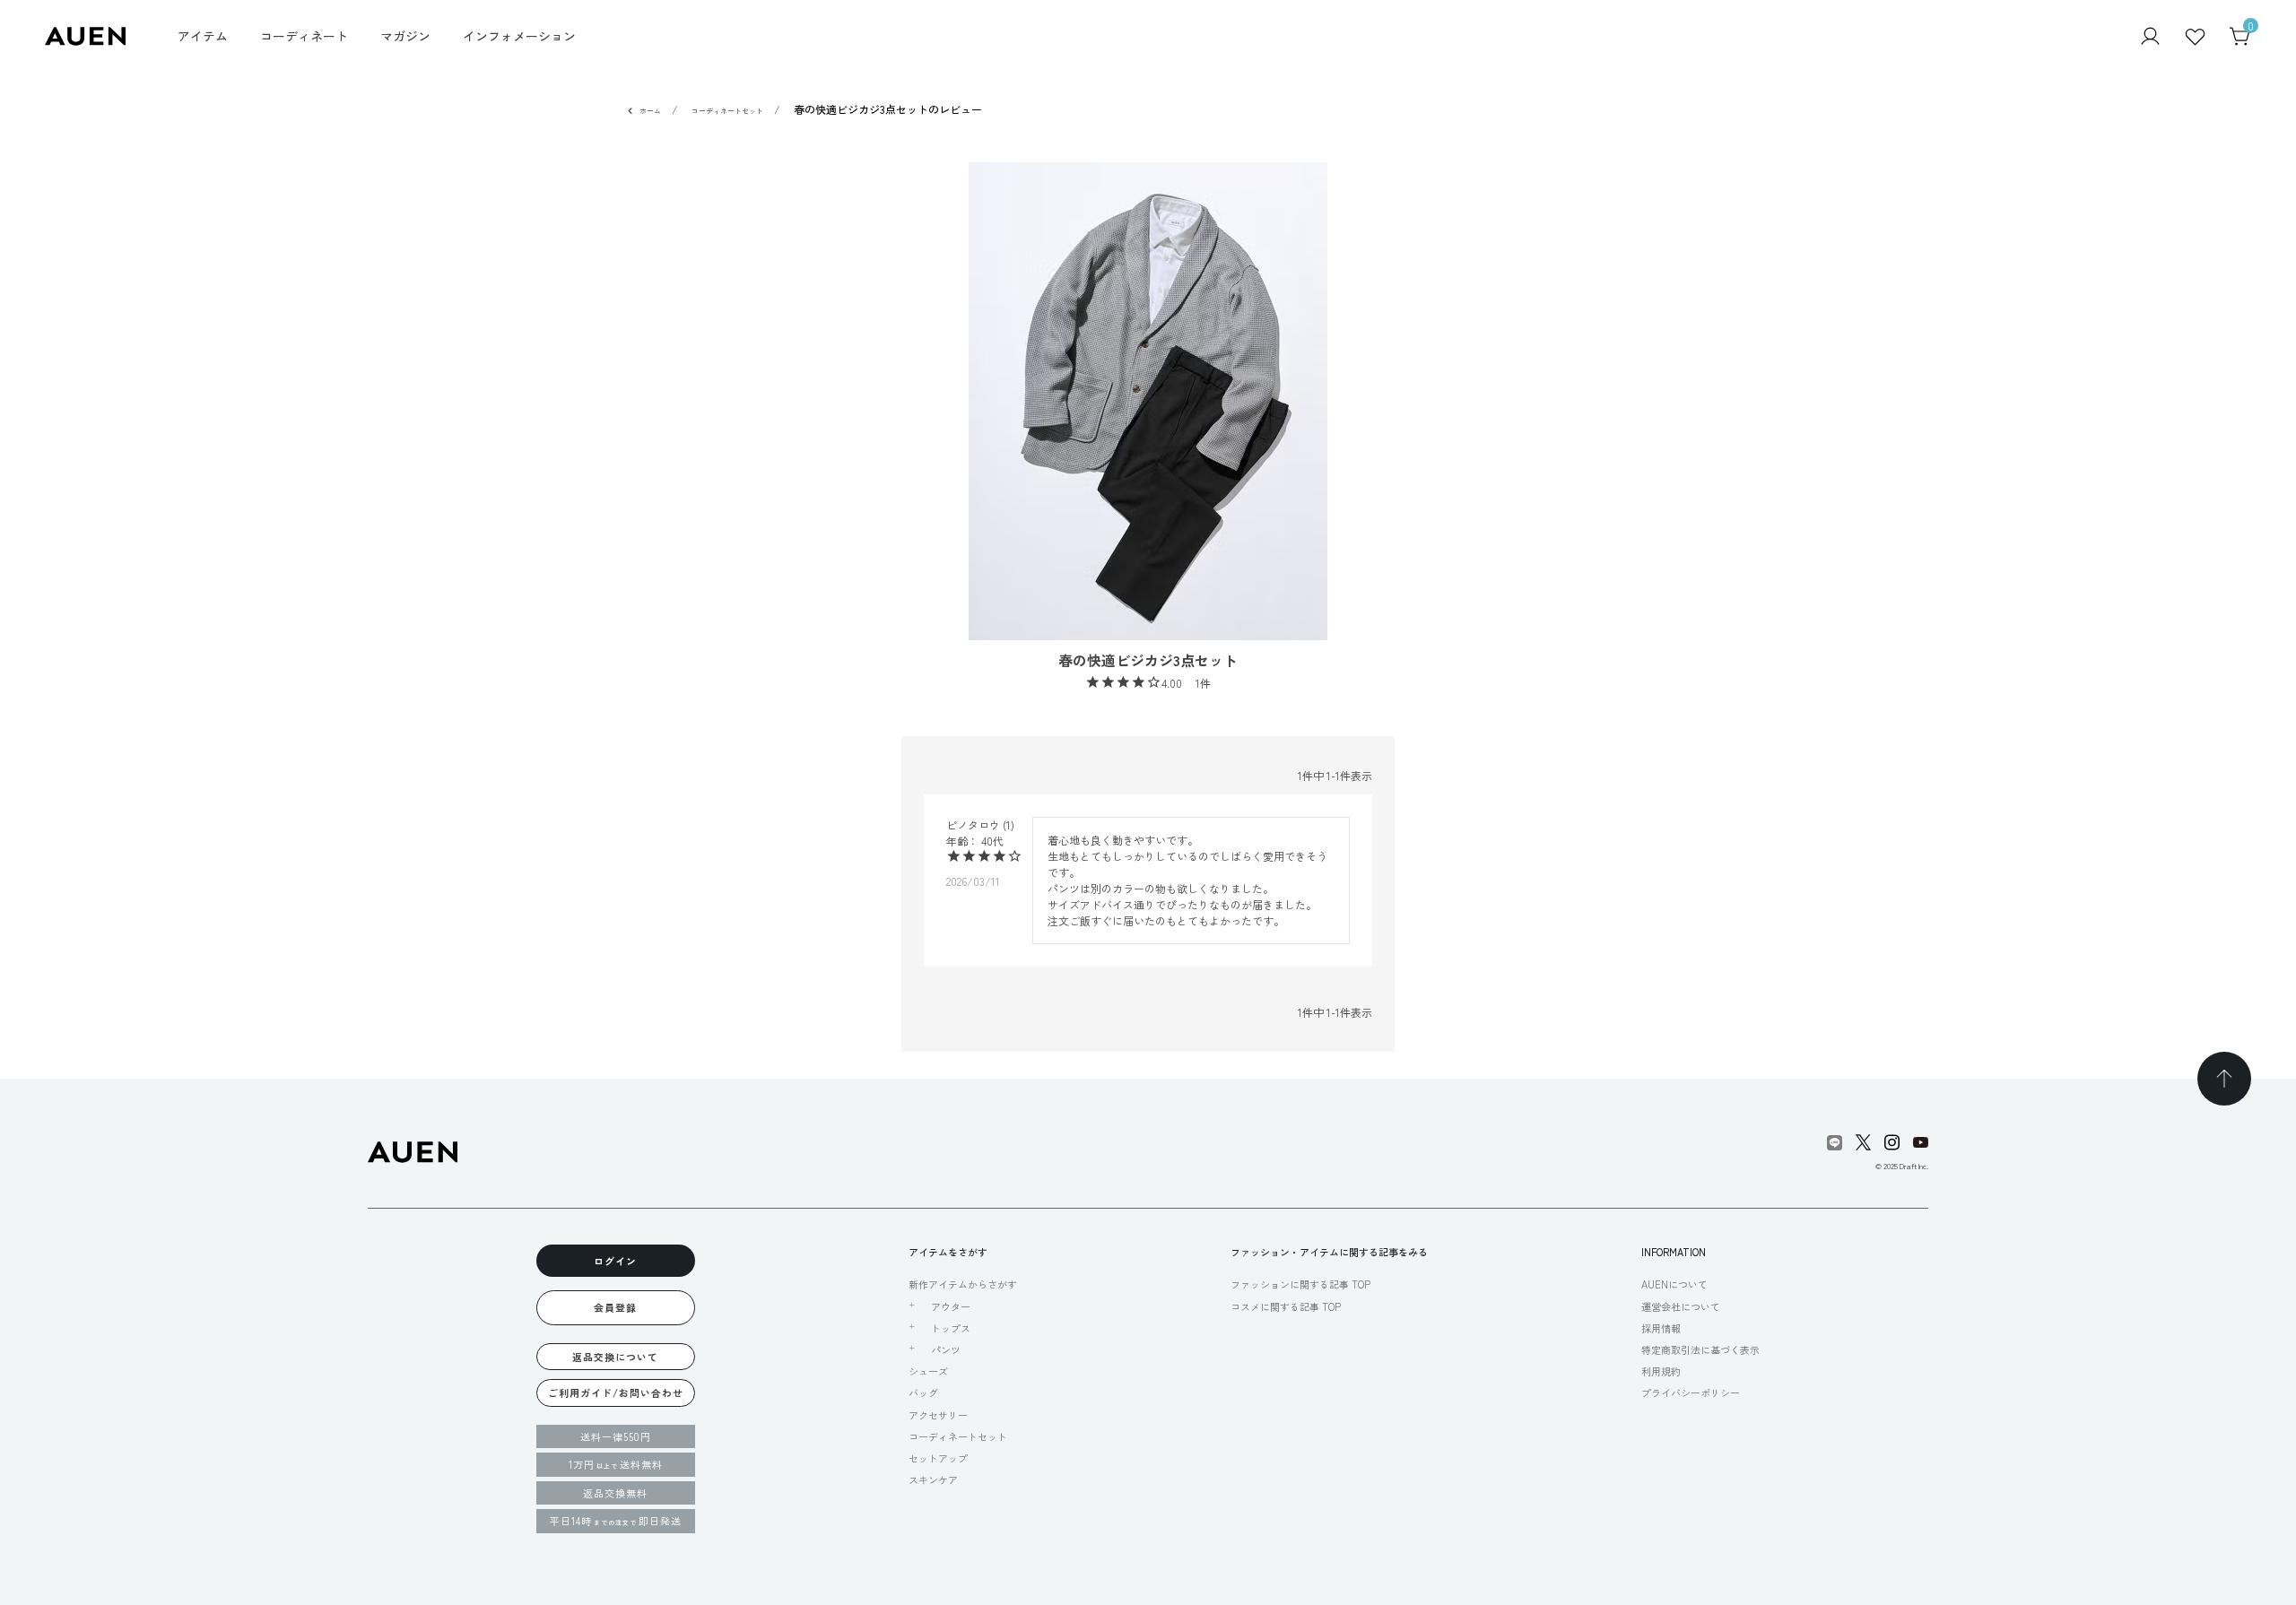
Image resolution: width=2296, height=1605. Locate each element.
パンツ (946, 1349)
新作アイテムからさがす (963, 1284)
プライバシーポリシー (1691, 1392)
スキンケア (933, 1479)
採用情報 (1661, 1328)
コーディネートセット (727, 111)
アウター (951, 1306)
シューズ (928, 1371)
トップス (951, 1328)
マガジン (405, 36)
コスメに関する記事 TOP (1286, 1306)
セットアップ (938, 1458)
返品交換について (615, 1357)
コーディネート (304, 36)
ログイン (615, 1261)
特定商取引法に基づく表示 (1700, 1349)
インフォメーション (519, 36)
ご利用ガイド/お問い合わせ (616, 1392)
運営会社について (1681, 1306)
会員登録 (615, 1307)
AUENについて (1674, 1284)
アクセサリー (938, 1415)
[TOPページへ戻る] (2224, 1079)
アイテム (203, 36)
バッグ (923, 1392)
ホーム (650, 111)
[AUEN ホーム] (85, 35)
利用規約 (1661, 1371)
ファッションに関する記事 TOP (1300, 1284)
